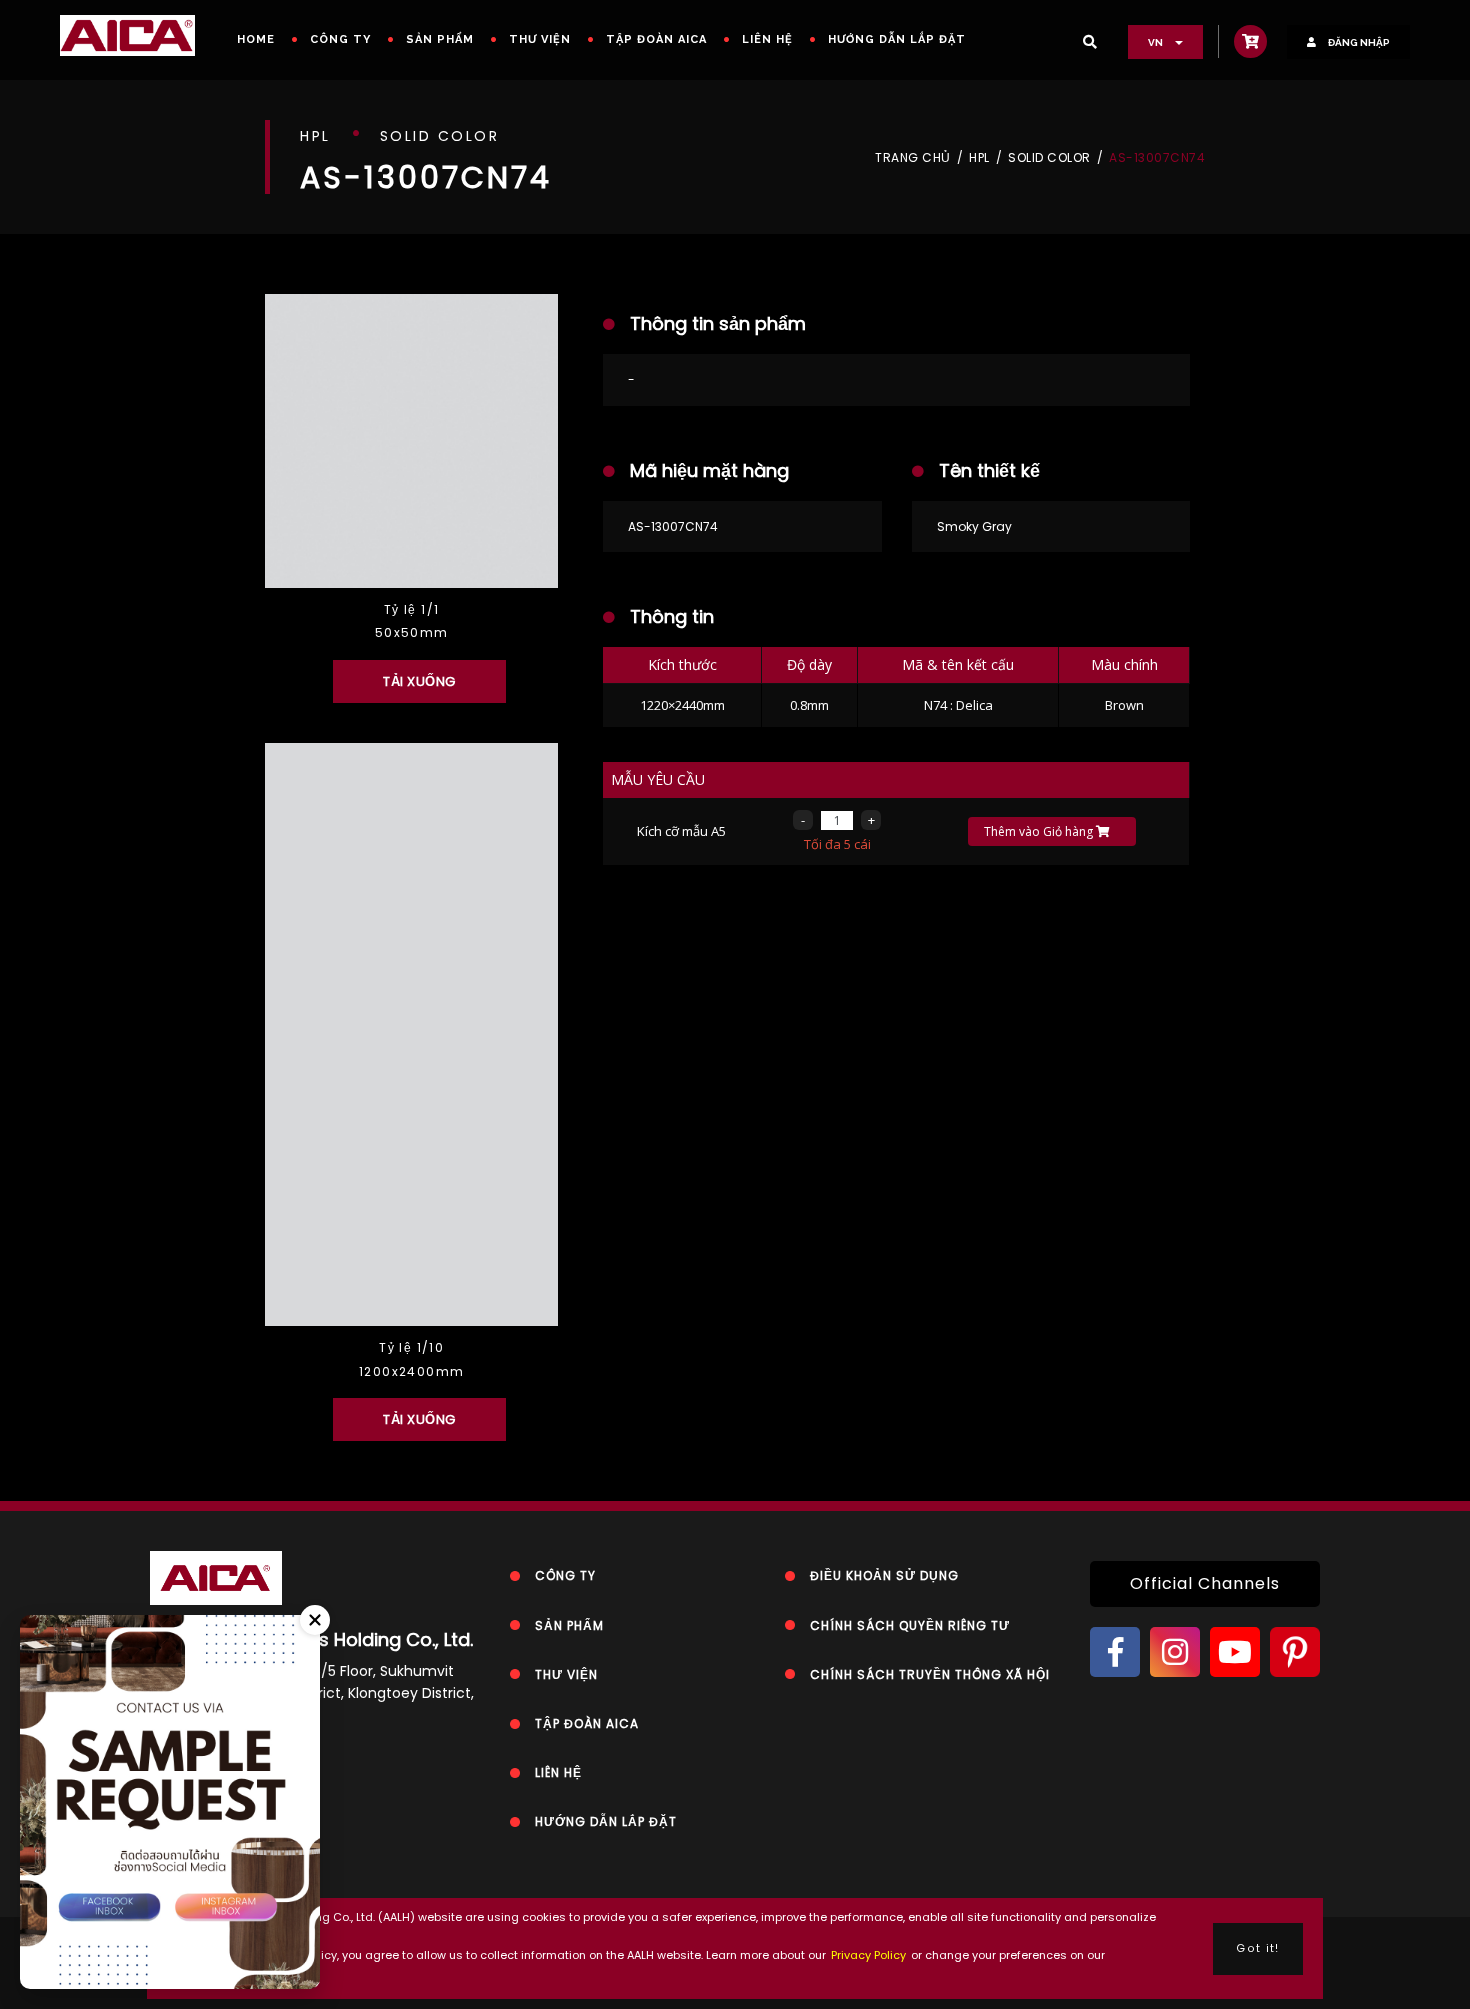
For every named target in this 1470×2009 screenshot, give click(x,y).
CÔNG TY (340, 39)
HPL (979, 158)
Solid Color (1049, 158)
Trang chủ (913, 158)
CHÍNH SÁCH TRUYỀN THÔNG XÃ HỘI (930, 1674)
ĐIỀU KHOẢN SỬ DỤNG (884, 1575)
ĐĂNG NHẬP (1358, 42)
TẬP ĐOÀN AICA (656, 39)
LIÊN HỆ (767, 39)
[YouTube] (1235, 1652)
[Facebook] (1115, 1652)
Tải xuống (419, 681)
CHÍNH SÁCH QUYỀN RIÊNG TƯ (910, 1625)
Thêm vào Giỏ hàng (1040, 831)
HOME (256, 39)
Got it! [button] (1257, 1948)
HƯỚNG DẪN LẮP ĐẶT (897, 39)
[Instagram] (1175, 1652)
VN (1156, 42)
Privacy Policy (868, 1955)
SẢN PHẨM (440, 39)
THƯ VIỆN (540, 39)
